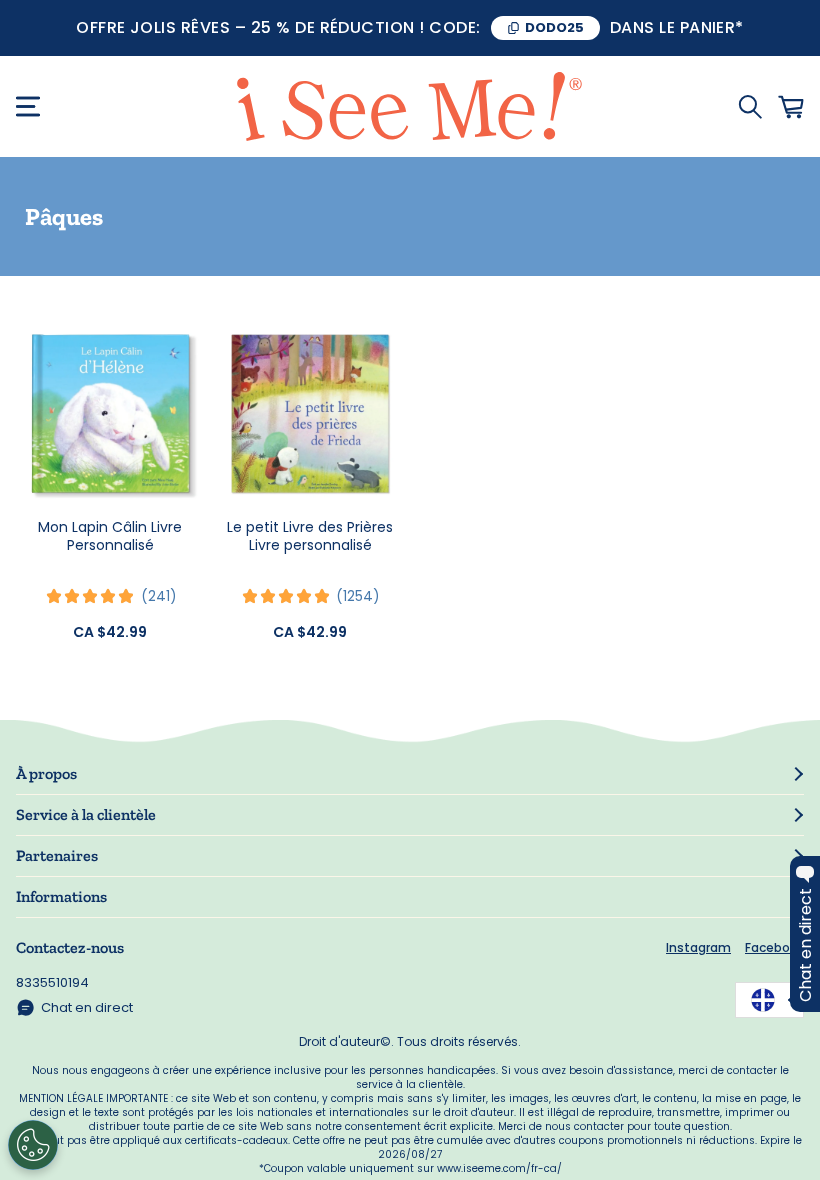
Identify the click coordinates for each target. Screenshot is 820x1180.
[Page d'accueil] (410, 106)
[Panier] (791, 107)
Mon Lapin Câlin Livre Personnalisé (110, 536)
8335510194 (52, 982)
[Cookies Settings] (33, 1145)
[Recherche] (750, 107)
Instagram (698, 947)
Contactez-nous (70, 947)
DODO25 (554, 27)
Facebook (774, 947)
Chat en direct (87, 1007)
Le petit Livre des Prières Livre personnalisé (310, 536)
